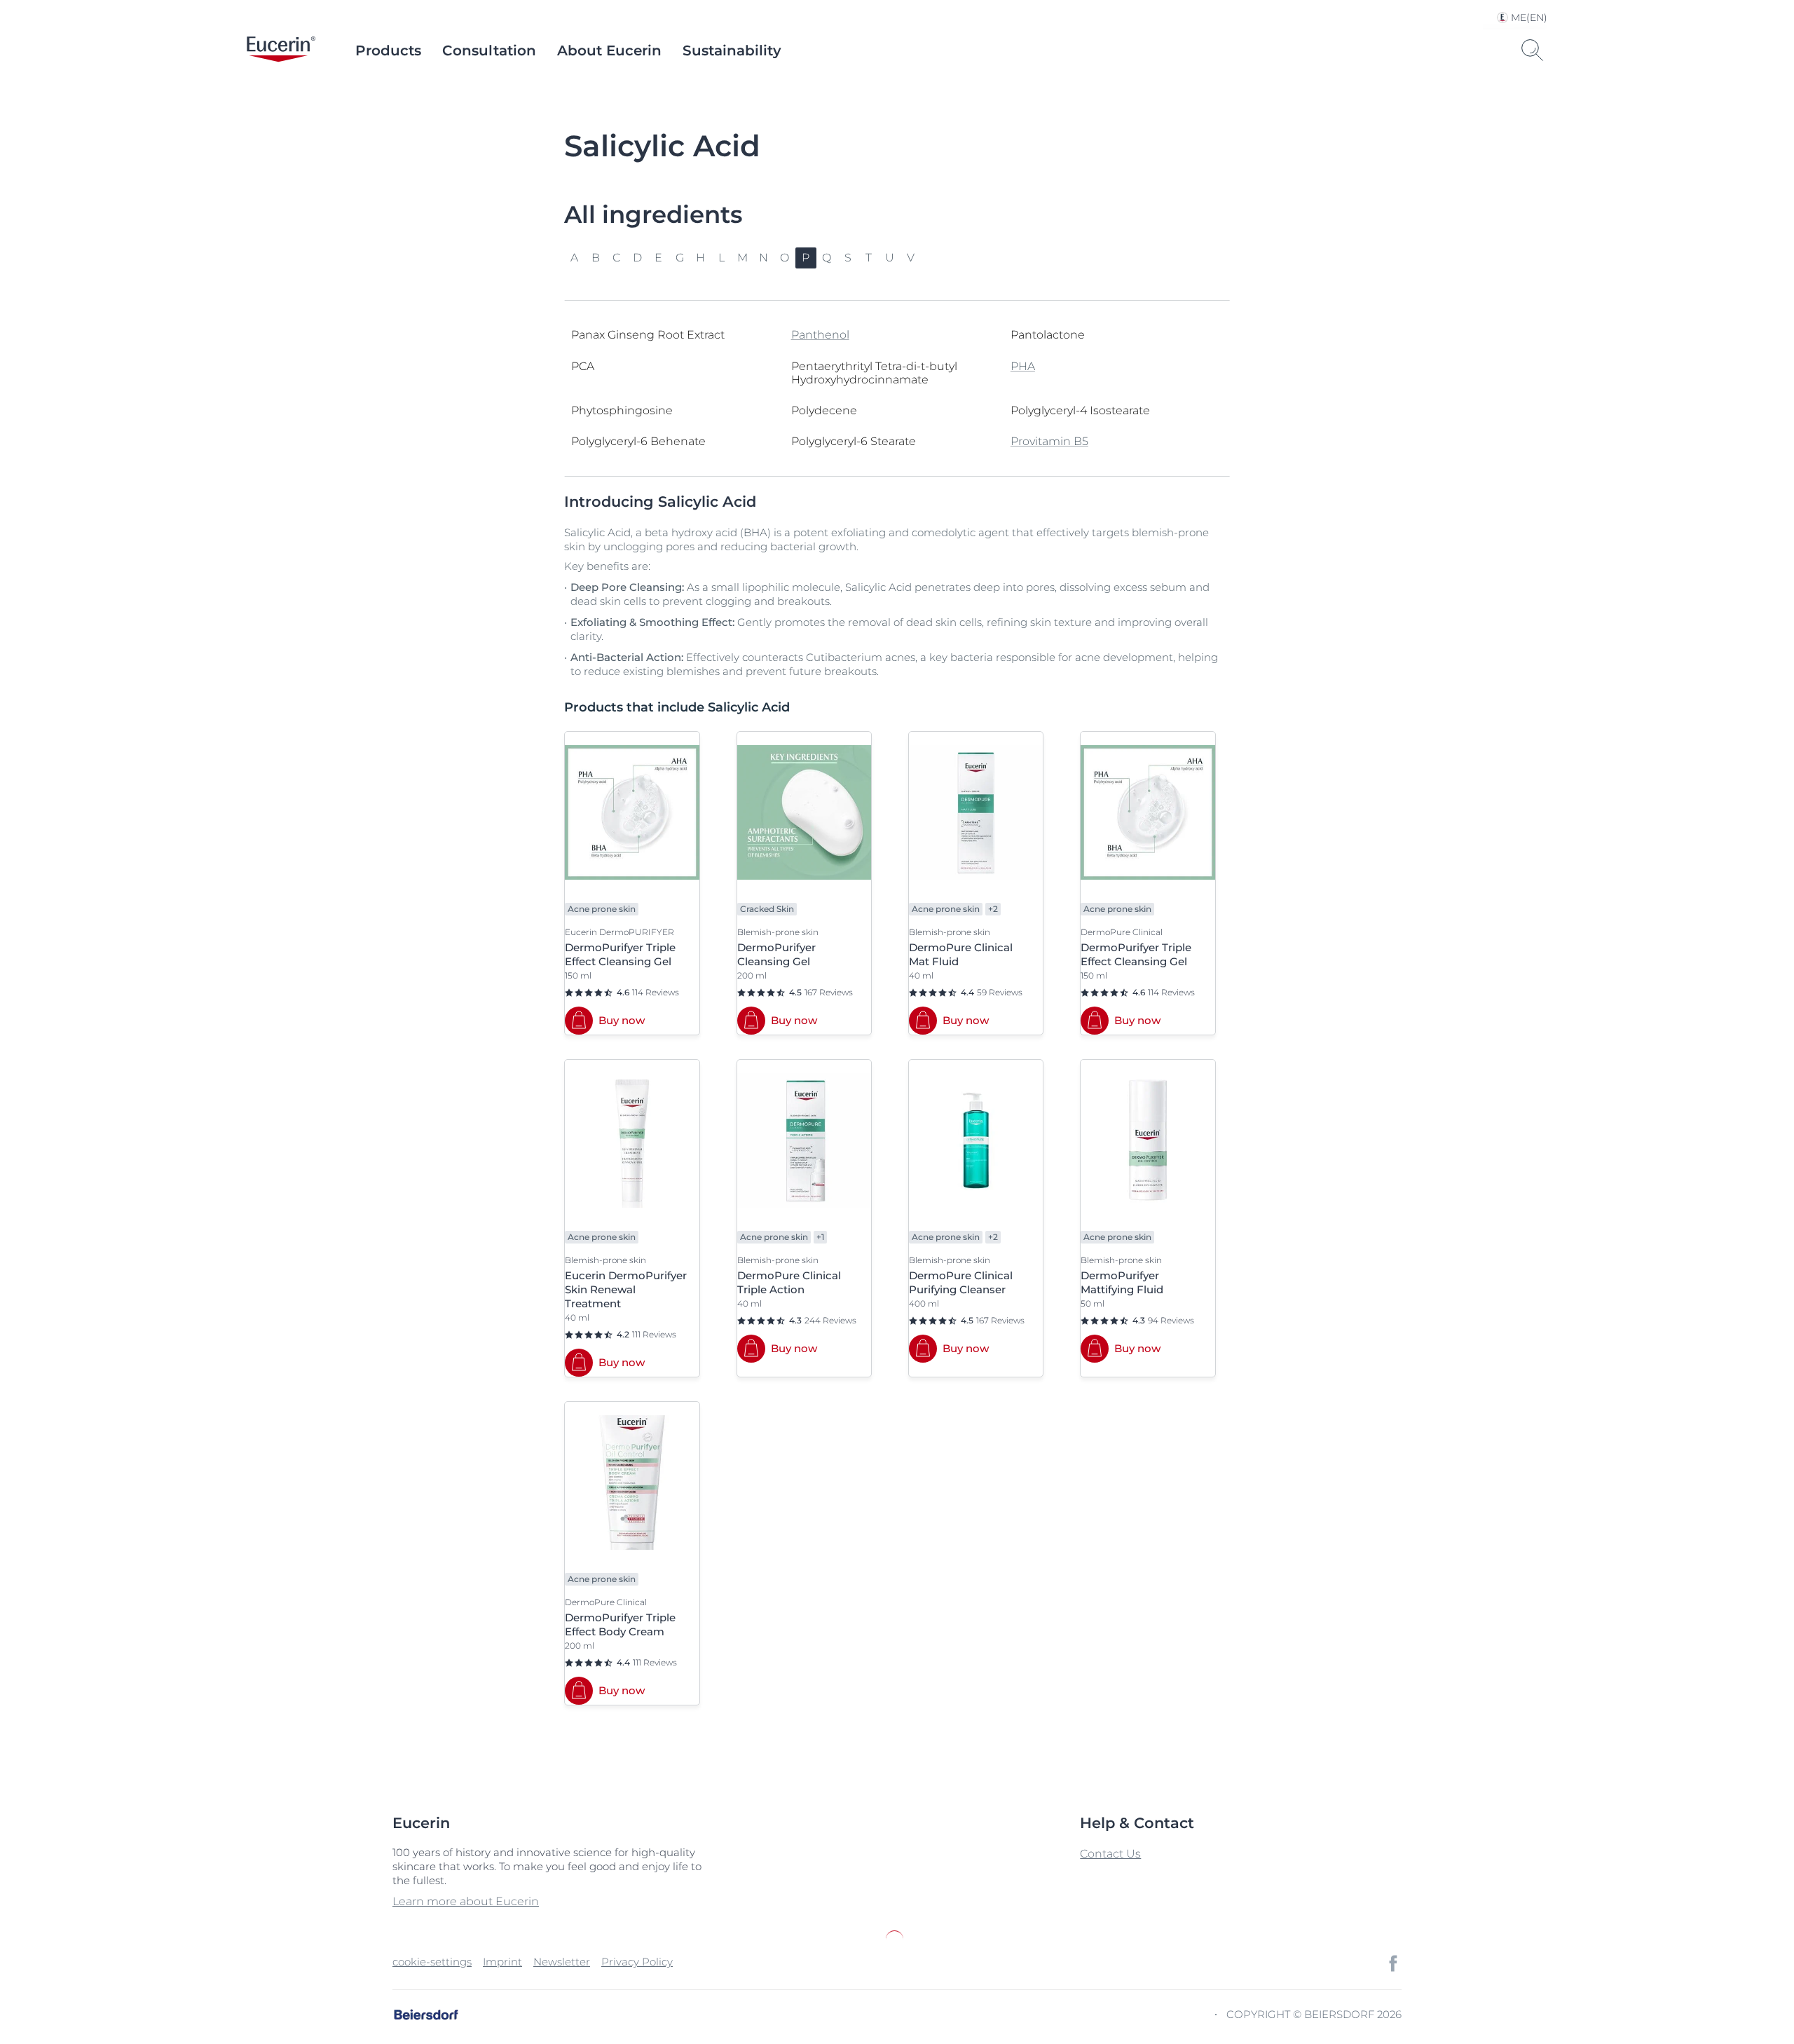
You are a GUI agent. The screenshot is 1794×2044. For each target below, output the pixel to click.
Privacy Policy (637, 1962)
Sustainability (732, 50)
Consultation (489, 50)
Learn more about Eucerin (466, 1901)
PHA (1023, 366)
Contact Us (1110, 1854)
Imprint (502, 1962)
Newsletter (562, 1962)
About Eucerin (609, 50)
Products (388, 50)
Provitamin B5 (1049, 441)
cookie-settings (432, 1962)
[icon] (1393, 1963)
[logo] (281, 50)
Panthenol (820, 335)
